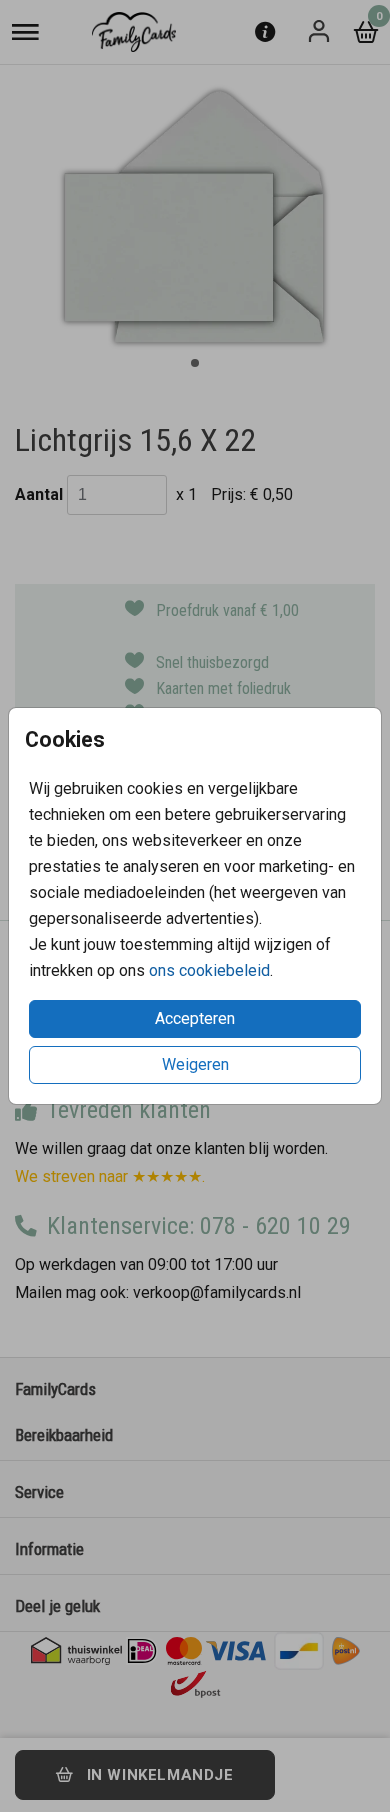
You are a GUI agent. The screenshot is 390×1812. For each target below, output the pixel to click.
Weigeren (195, 1064)
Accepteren (195, 1018)
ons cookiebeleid (209, 970)
